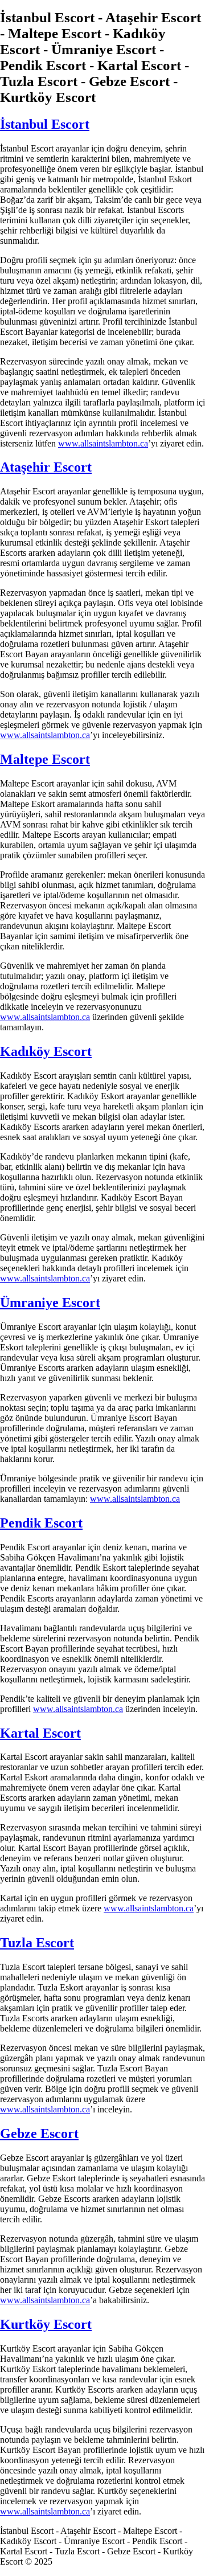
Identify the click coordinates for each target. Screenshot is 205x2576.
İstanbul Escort (45, 124)
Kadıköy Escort (46, 1051)
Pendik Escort (41, 1523)
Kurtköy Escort (46, 2324)
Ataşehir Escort (46, 467)
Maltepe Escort (45, 759)
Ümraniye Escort (50, 1303)
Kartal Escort (40, 1733)
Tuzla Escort (37, 1943)
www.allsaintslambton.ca (103, 443)
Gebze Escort (39, 2133)
